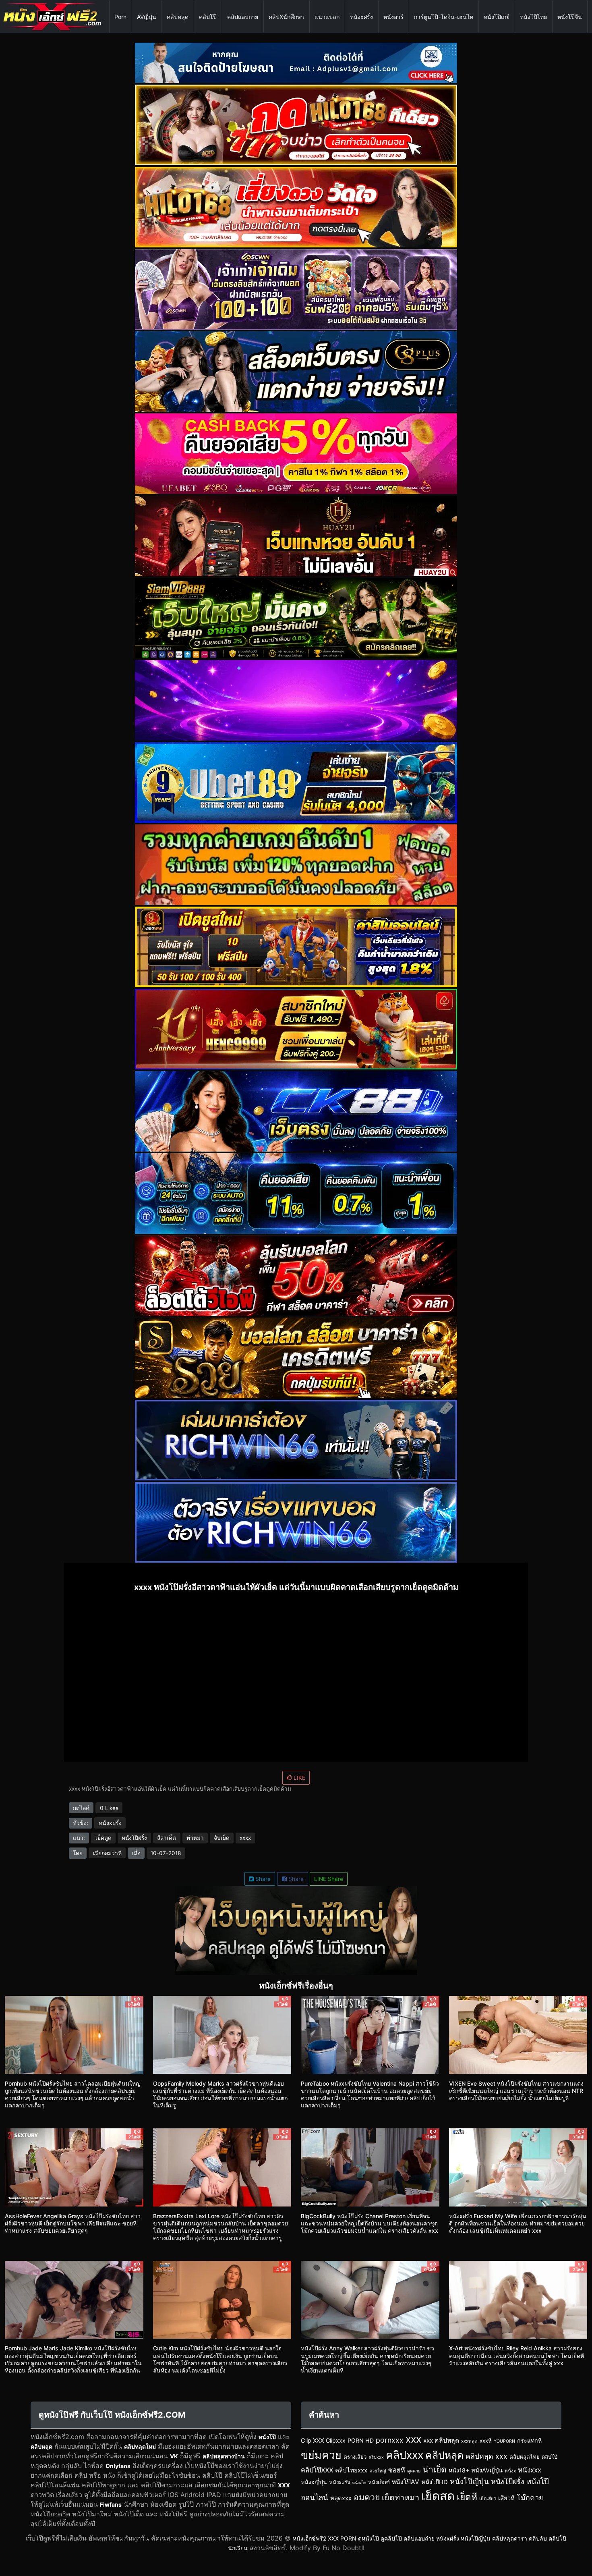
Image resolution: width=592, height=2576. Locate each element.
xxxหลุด (469, 2441)
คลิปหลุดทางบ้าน (224, 2456)
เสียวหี (506, 2498)
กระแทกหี (529, 2440)
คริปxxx (376, 2457)
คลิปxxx (405, 2455)
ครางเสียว (355, 2457)
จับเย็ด (222, 1838)
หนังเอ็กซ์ (379, 2482)
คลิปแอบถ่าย (243, 17)
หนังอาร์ (393, 17)
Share (262, 1879)
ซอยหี (397, 2470)
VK (174, 2456)
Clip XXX (312, 2441)
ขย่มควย (321, 2455)
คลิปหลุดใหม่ (140, 2446)
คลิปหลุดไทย (525, 2457)
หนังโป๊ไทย (533, 17)
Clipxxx (336, 2440)
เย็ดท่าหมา (401, 2497)
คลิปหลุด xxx (486, 2456)
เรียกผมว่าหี (107, 1853)
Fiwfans (111, 2504)
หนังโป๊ (267, 2437)
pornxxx (390, 2440)
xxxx (245, 1838)
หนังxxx (530, 2470)
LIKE (299, 1778)
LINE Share (329, 1879)
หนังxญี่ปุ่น (314, 2482)
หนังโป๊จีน (570, 17)
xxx (413, 2439)
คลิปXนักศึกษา (286, 17)
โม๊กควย (530, 2498)
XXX (284, 2485)
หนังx (510, 2471)
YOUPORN (504, 2441)
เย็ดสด (438, 2496)
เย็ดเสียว (488, 2499)
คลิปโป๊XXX (317, 2470)
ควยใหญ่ (378, 2471)
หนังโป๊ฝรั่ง (134, 1838)
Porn (120, 17)
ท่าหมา (195, 1838)
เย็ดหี (467, 2497)
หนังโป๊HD (435, 2482)
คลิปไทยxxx (351, 2470)
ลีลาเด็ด (167, 1838)
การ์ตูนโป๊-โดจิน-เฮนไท (444, 17)
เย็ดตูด (103, 1838)
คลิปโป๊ (208, 17)
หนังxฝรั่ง (361, 17)
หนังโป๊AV (406, 2482)
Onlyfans (118, 2466)
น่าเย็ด (435, 2469)
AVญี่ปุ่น (147, 17)
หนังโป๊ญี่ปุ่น (469, 2482)
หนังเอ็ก (359, 2483)
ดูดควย (414, 2471)
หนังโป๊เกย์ (497, 17)
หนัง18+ (459, 2470)
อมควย (367, 2497)
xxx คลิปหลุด (441, 2440)
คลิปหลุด (178, 17)
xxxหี (486, 2441)
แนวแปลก (327, 17)
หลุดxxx (341, 2498)
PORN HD (361, 2440)
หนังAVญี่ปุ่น (487, 2470)
